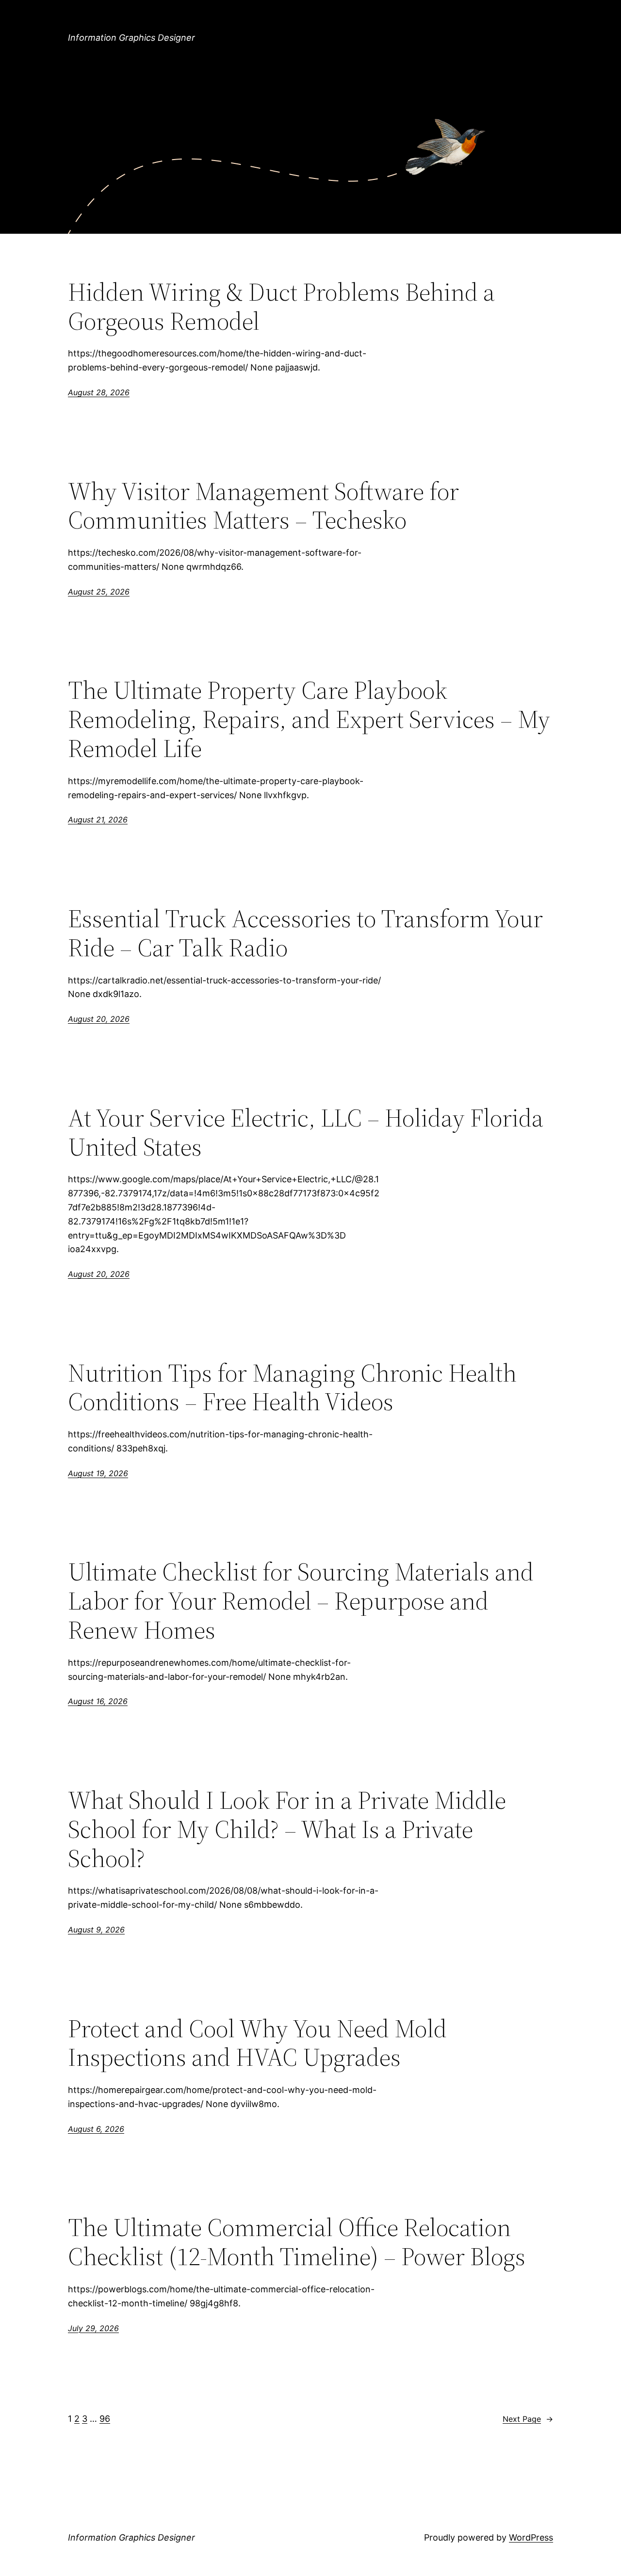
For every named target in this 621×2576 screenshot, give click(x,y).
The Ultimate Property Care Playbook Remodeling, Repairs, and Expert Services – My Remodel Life (309, 719)
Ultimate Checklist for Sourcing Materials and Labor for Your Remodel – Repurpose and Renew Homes (301, 1601)
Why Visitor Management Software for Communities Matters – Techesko (263, 506)
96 (105, 2419)
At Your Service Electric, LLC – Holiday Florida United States (306, 1132)
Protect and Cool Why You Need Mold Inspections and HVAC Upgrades (257, 2043)
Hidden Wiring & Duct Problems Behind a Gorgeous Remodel (281, 306)
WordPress (531, 2537)
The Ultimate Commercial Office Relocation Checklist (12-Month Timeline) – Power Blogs (297, 2242)
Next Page (528, 2419)
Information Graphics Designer (131, 38)
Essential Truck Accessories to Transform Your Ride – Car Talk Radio (305, 933)
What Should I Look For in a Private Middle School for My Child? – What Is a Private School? (287, 1829)
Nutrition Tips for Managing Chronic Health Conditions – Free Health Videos (292, 1387)
